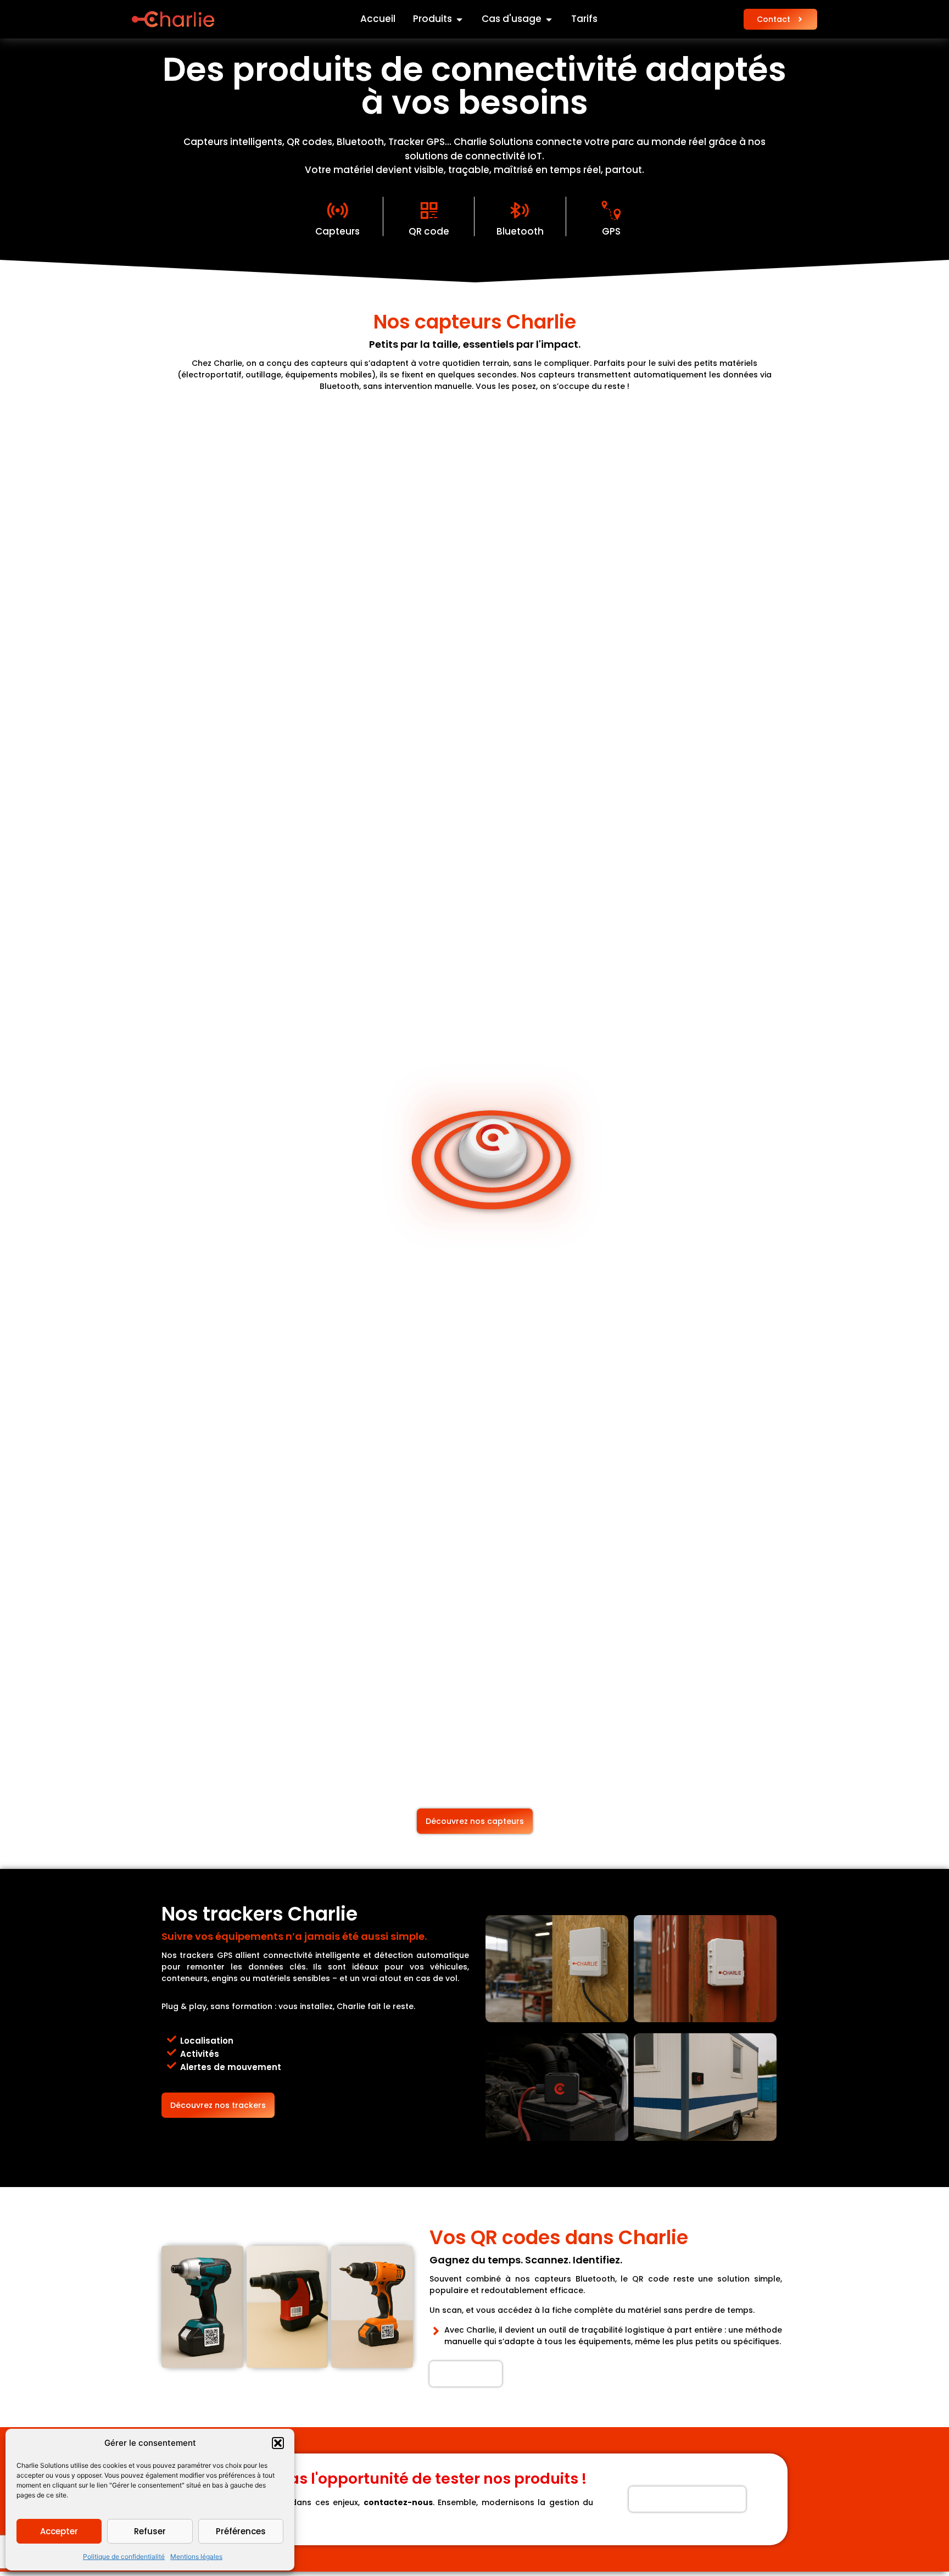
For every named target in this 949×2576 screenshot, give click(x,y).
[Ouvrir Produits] (459, 19)
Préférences (241, 2531)
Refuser (150, 2531)
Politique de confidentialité (124, 2556)
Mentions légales (196, 2556)
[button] (278, 2443)
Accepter (59, 2531)
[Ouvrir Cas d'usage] (549, 19)
